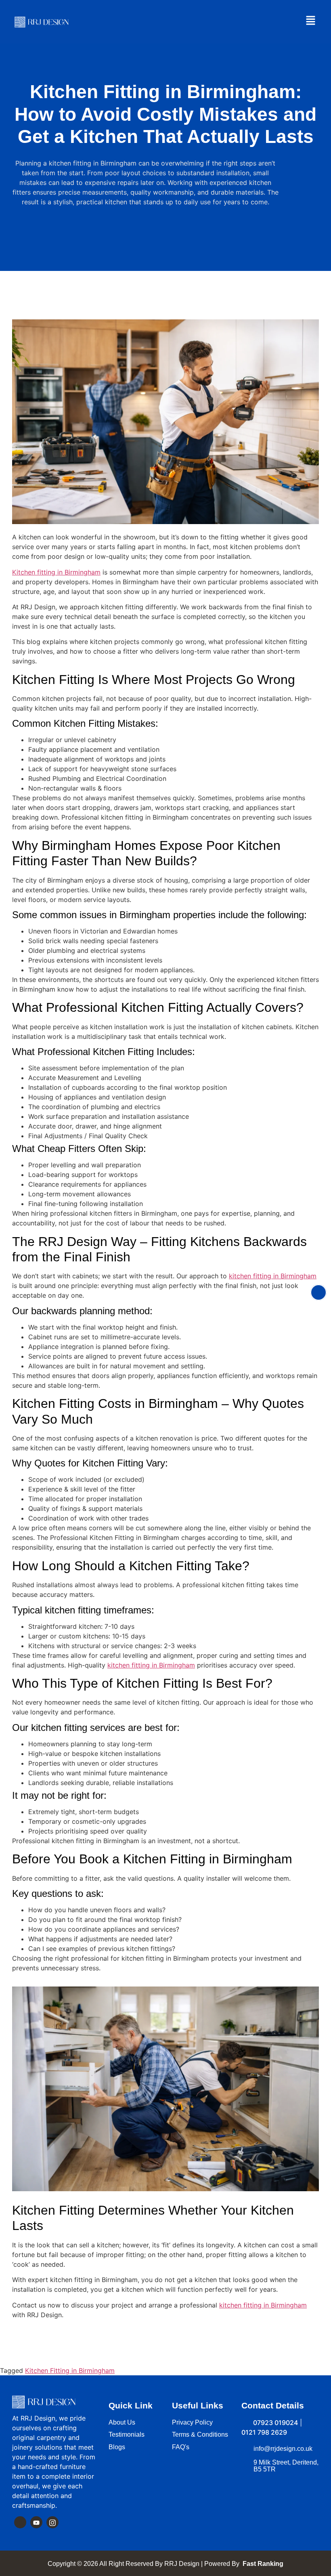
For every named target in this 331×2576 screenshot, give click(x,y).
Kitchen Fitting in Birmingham (70, 2370)
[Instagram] (52, 2522)
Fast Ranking (262, 2564)
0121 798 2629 (264, 2432)
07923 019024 (275, 2423)
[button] (311, 21)
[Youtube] (36, 2522)
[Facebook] (20, 2522)
